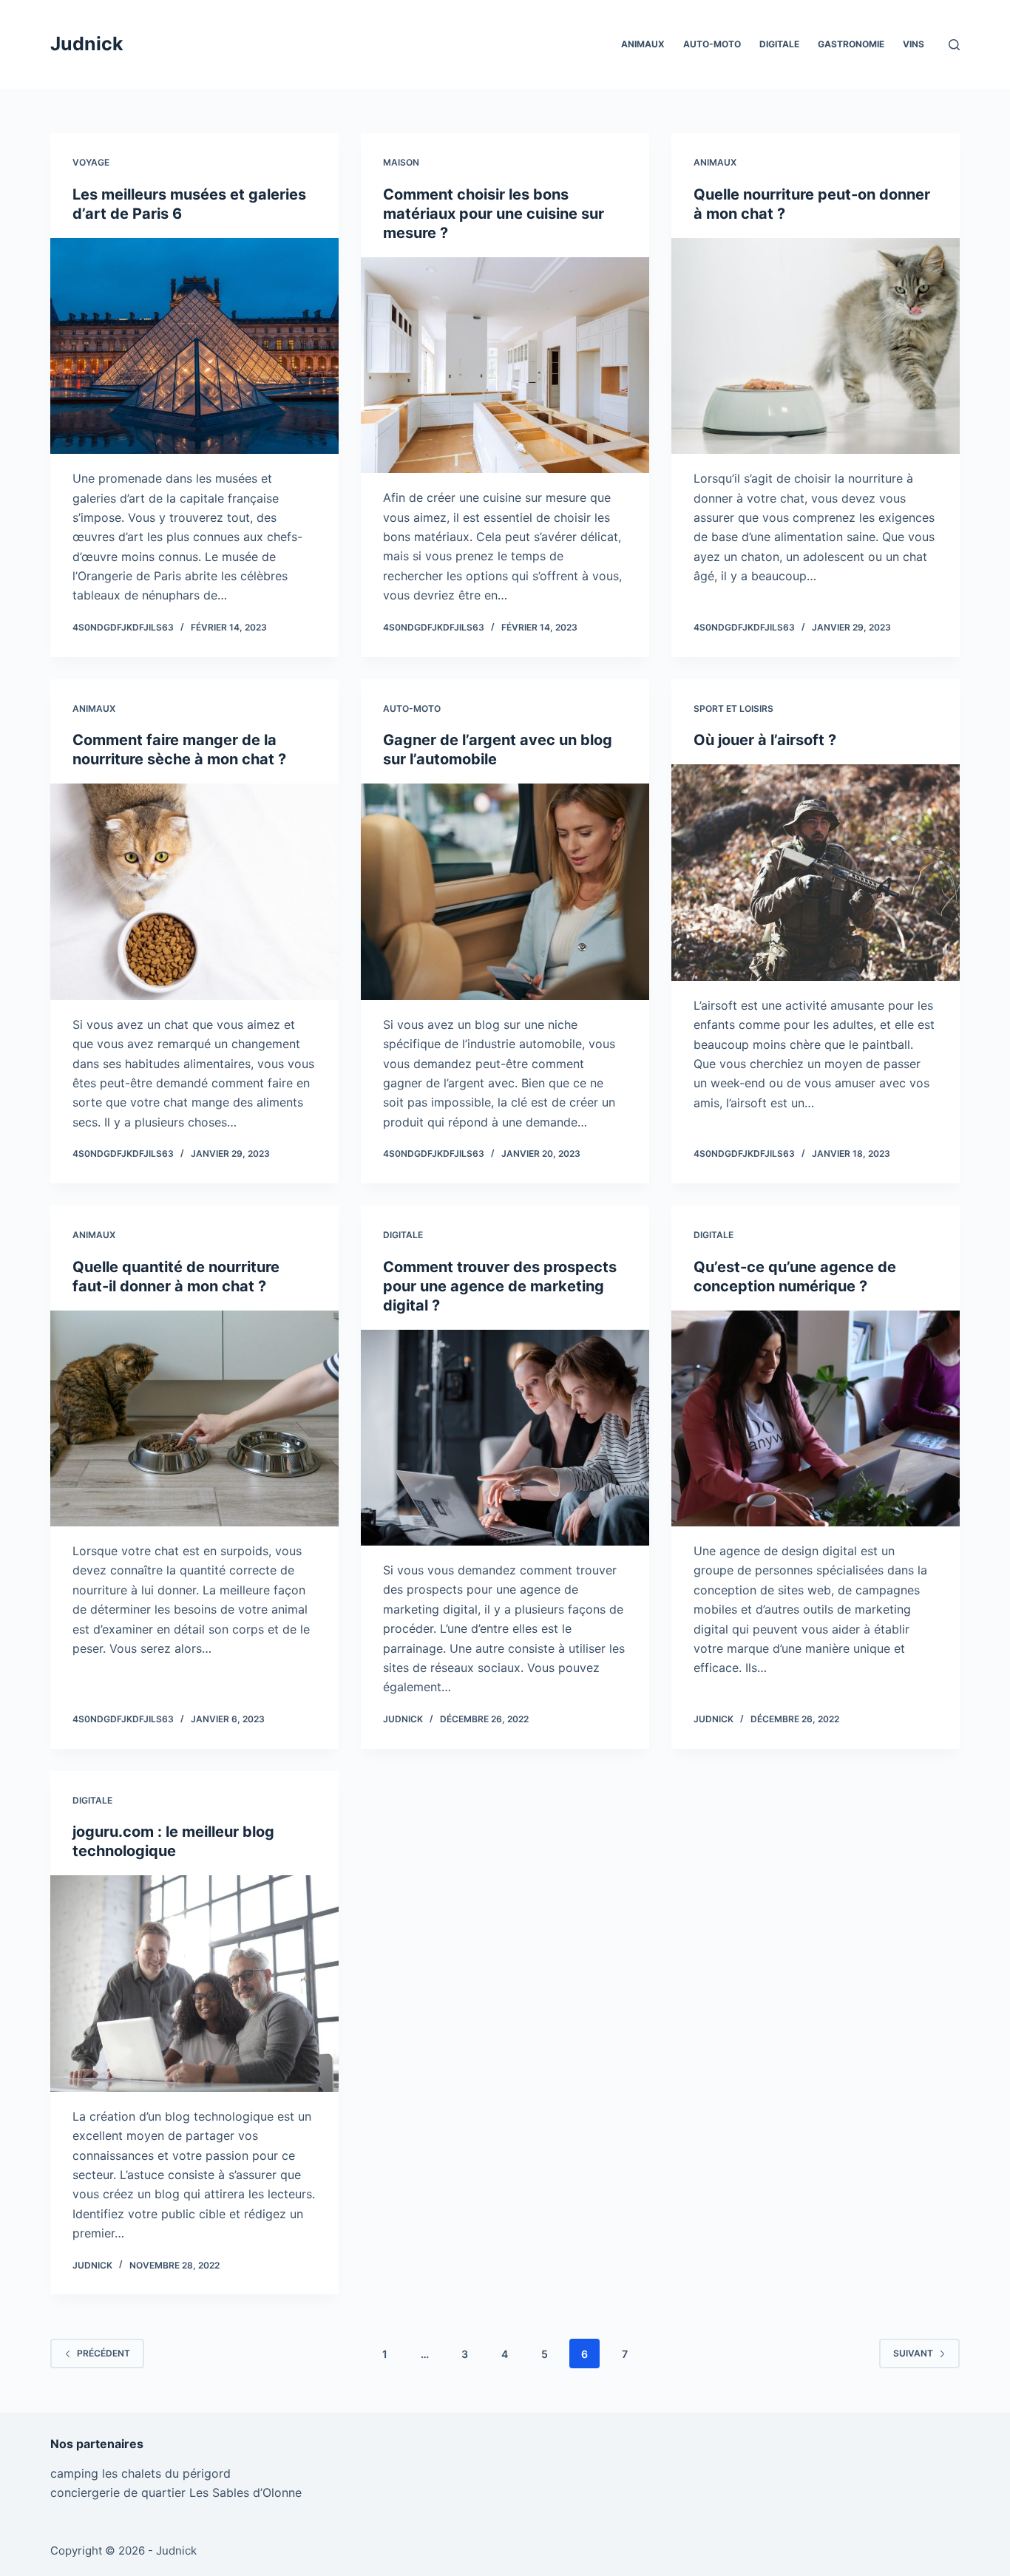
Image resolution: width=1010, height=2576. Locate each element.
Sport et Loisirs (733, 708)
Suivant (913, 2353)
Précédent (104, 2353)
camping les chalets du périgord (140, 2473)
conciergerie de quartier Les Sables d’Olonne (176, 2492)
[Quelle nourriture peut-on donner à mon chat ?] (816, 346)
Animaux (643, 44)
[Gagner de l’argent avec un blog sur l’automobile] (505, 891)
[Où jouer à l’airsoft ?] (816, 872)
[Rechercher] (954, 45)
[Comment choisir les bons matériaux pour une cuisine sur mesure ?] (505, 365)
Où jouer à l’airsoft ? (765, 740)
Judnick (87, 44)
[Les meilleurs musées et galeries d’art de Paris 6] (194, 346)
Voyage (91, 162)
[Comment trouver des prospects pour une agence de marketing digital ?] (505, 1438)
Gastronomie (851, 44)
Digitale (779, 44)
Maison (401, 162)
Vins (914, 44)
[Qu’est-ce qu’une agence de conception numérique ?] (816, 1418)
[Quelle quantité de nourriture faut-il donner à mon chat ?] (194, 1418)
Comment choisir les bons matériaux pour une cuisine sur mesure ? (494, 214)
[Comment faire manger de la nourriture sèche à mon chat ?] (194, 891)
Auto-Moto (712, 44)
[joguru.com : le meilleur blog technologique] (194, 1983)
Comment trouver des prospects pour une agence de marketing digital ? (500, 1286)
